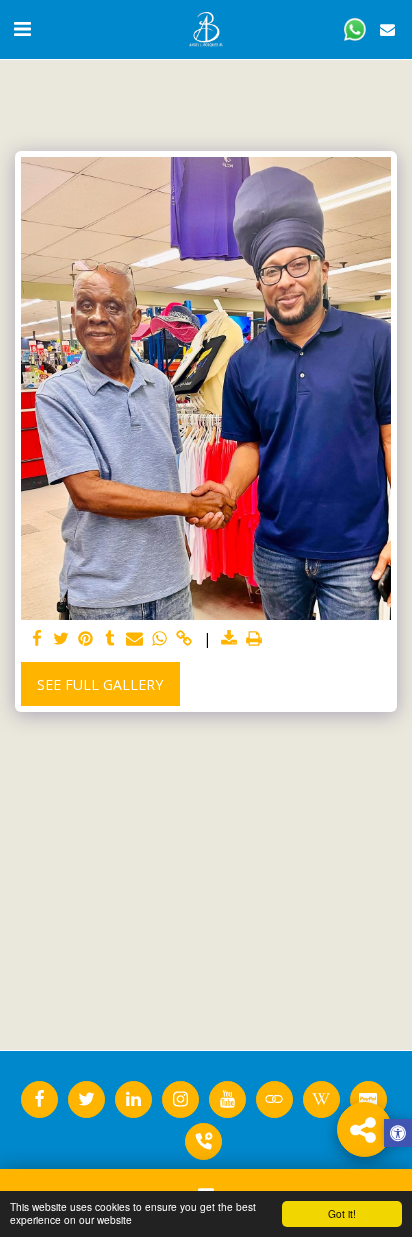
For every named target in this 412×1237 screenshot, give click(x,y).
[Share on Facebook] (37, 639)
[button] (22, 28)
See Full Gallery (100, 684)
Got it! (342, 1213)
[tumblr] (111, 639)
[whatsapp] (160, 639)
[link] (184, 639)
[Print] (254, 639)
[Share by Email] (135, 639)
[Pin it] (86, 639)
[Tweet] (62, 639)
